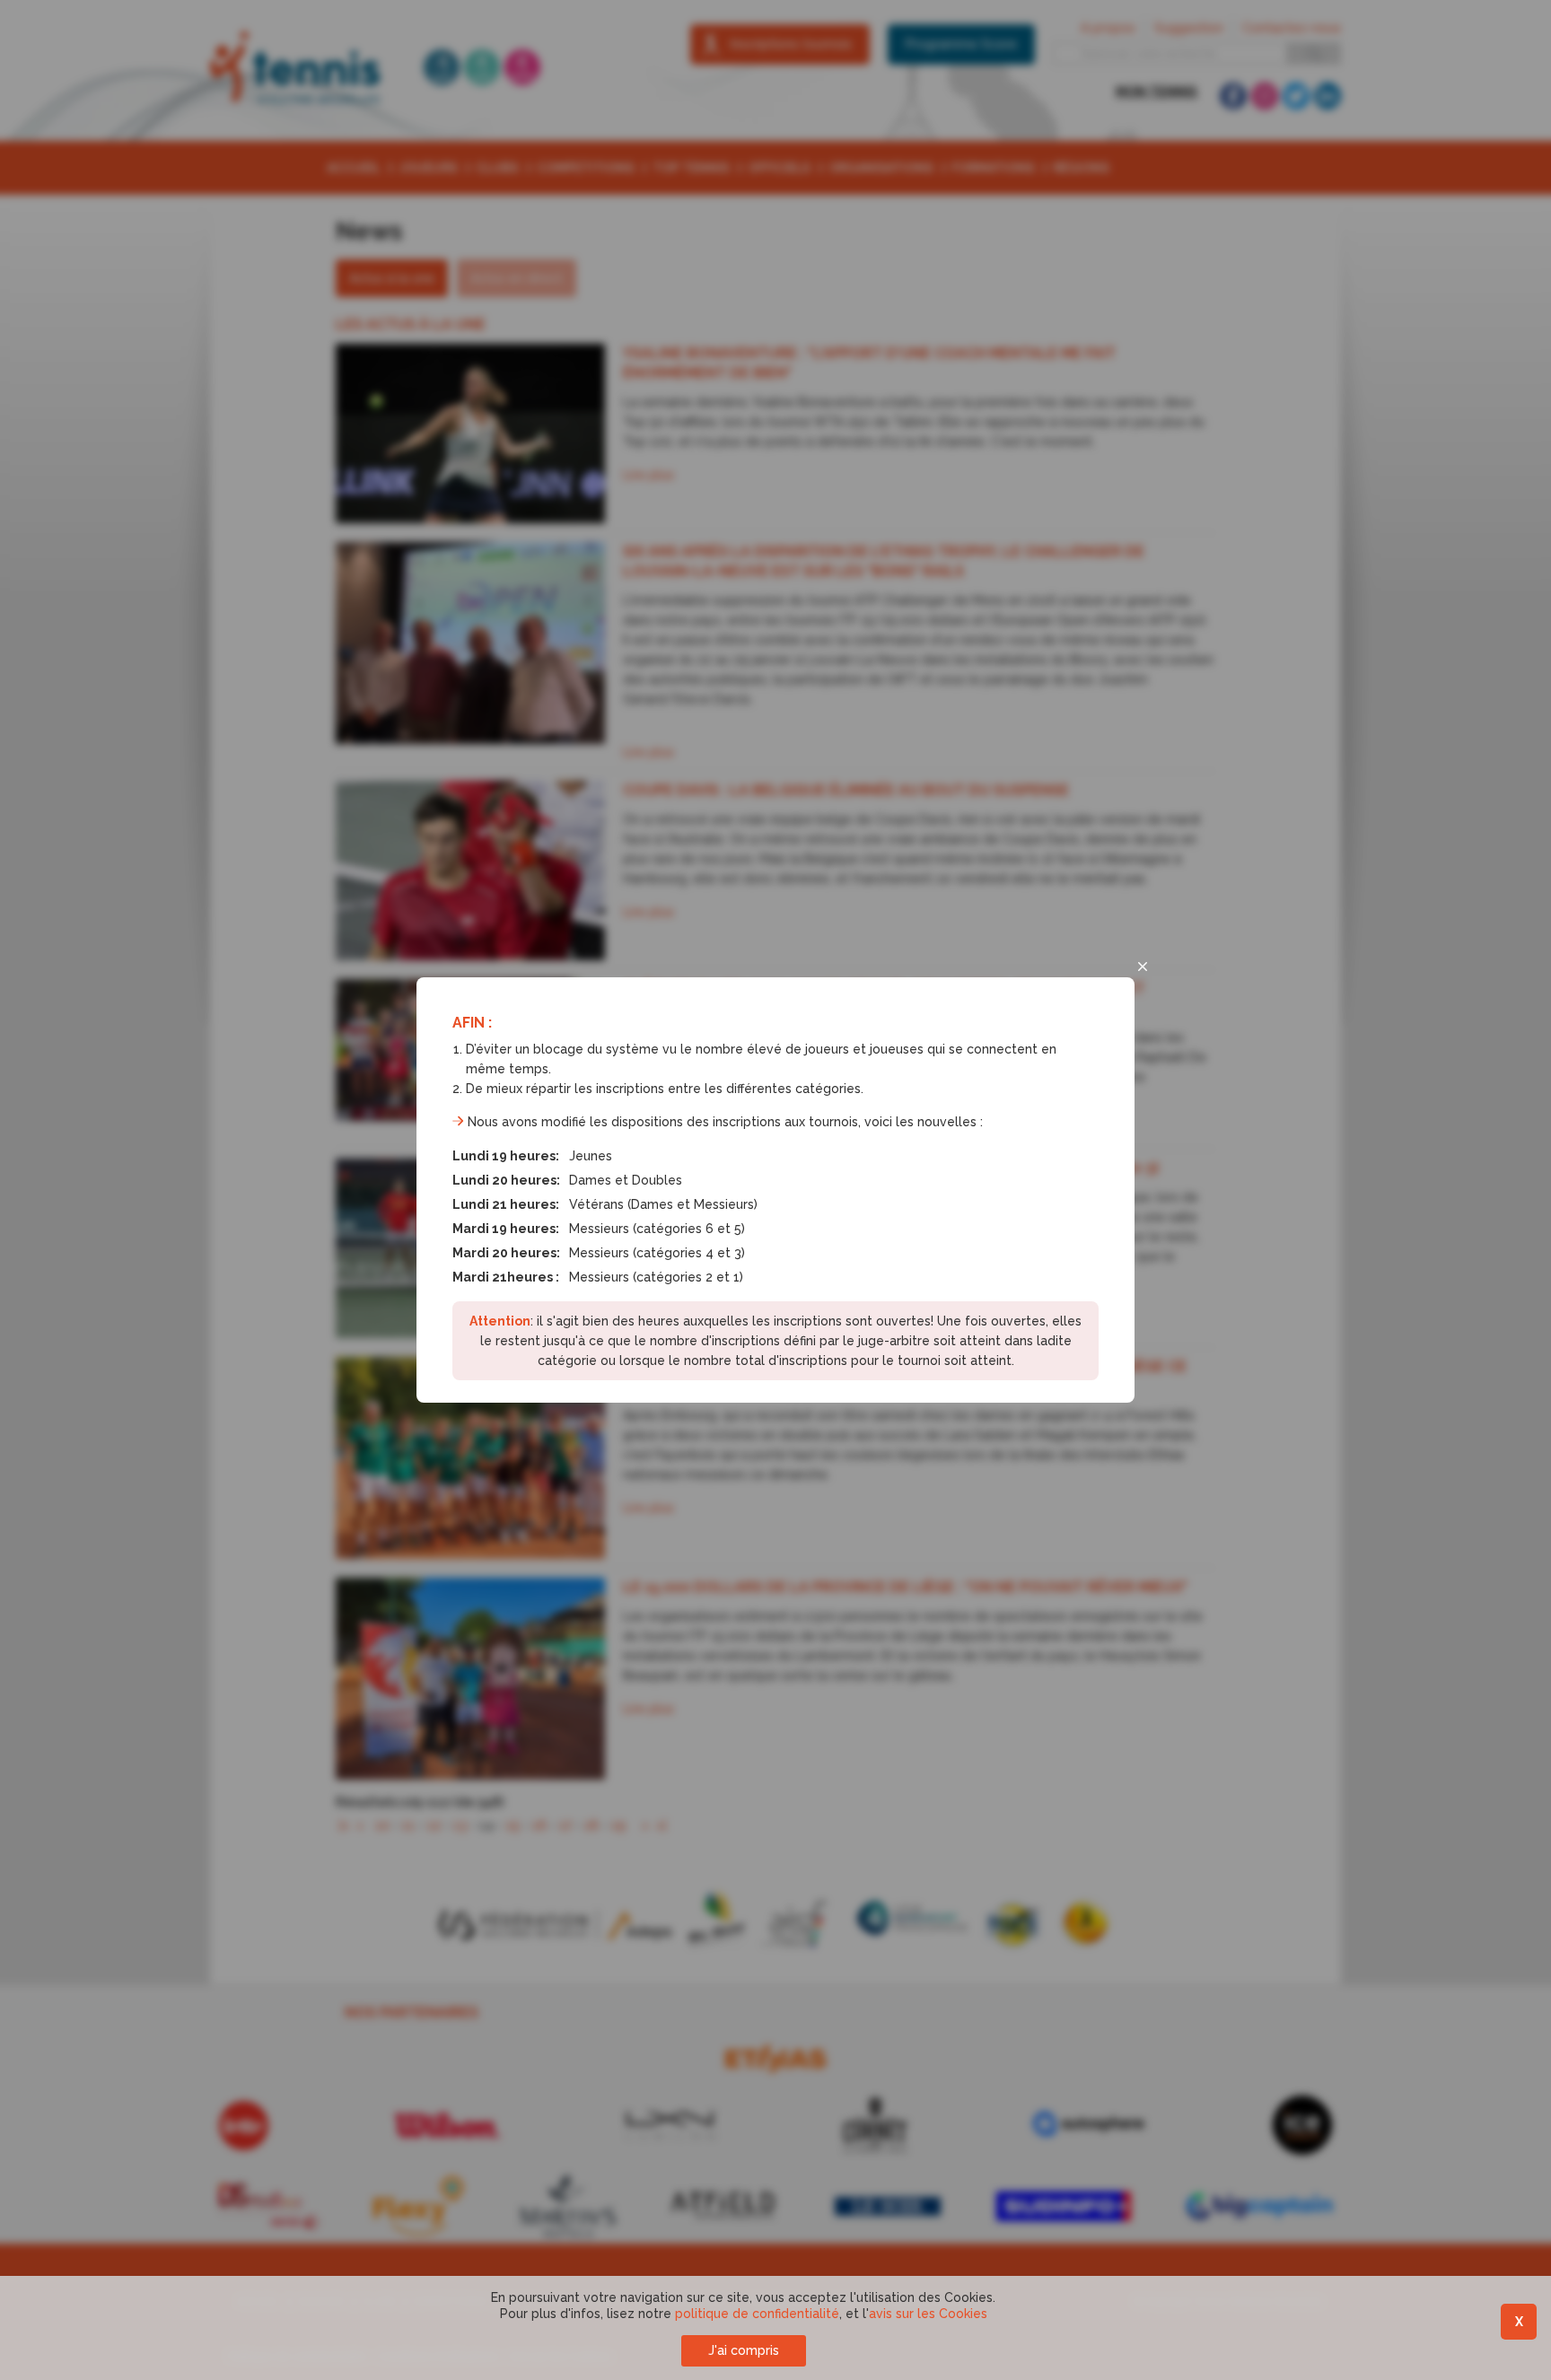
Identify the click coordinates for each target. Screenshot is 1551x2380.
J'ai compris (744, 2350)
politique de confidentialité (757, 2314)
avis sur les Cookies (928, 2314)
